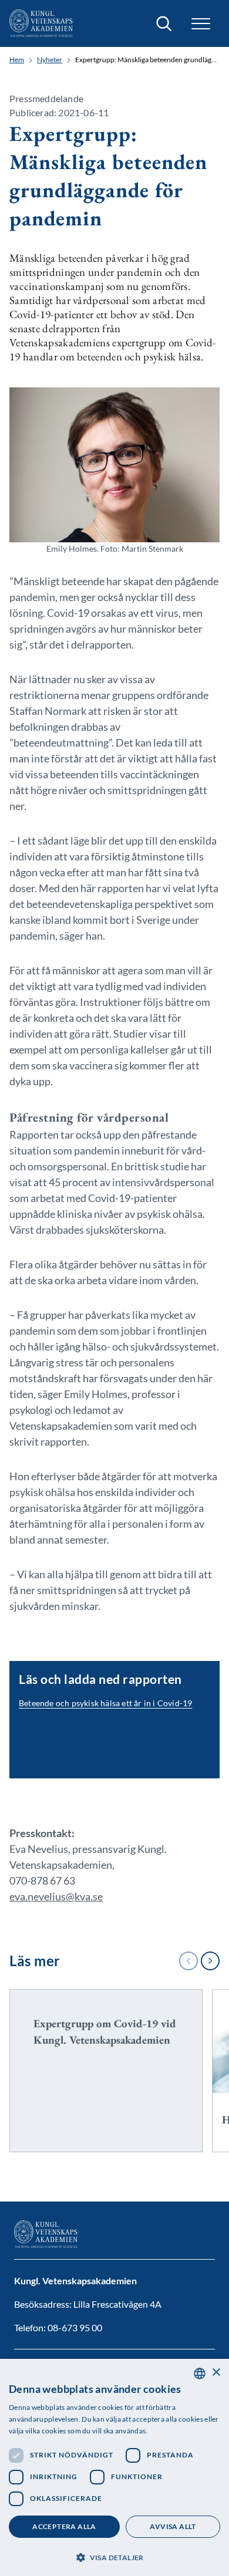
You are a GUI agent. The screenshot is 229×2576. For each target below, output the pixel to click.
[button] (114, 2556)
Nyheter (50, 60)
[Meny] (201, 24)
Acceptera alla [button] (64, 2526)
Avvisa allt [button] (173, 2526)
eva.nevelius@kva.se (56, 1896)
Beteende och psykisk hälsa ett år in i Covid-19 (105, 1703)
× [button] (216, 2373)
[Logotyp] (42, 23)
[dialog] (114, 2467)
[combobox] (200, 2374)
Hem (17, 60)
